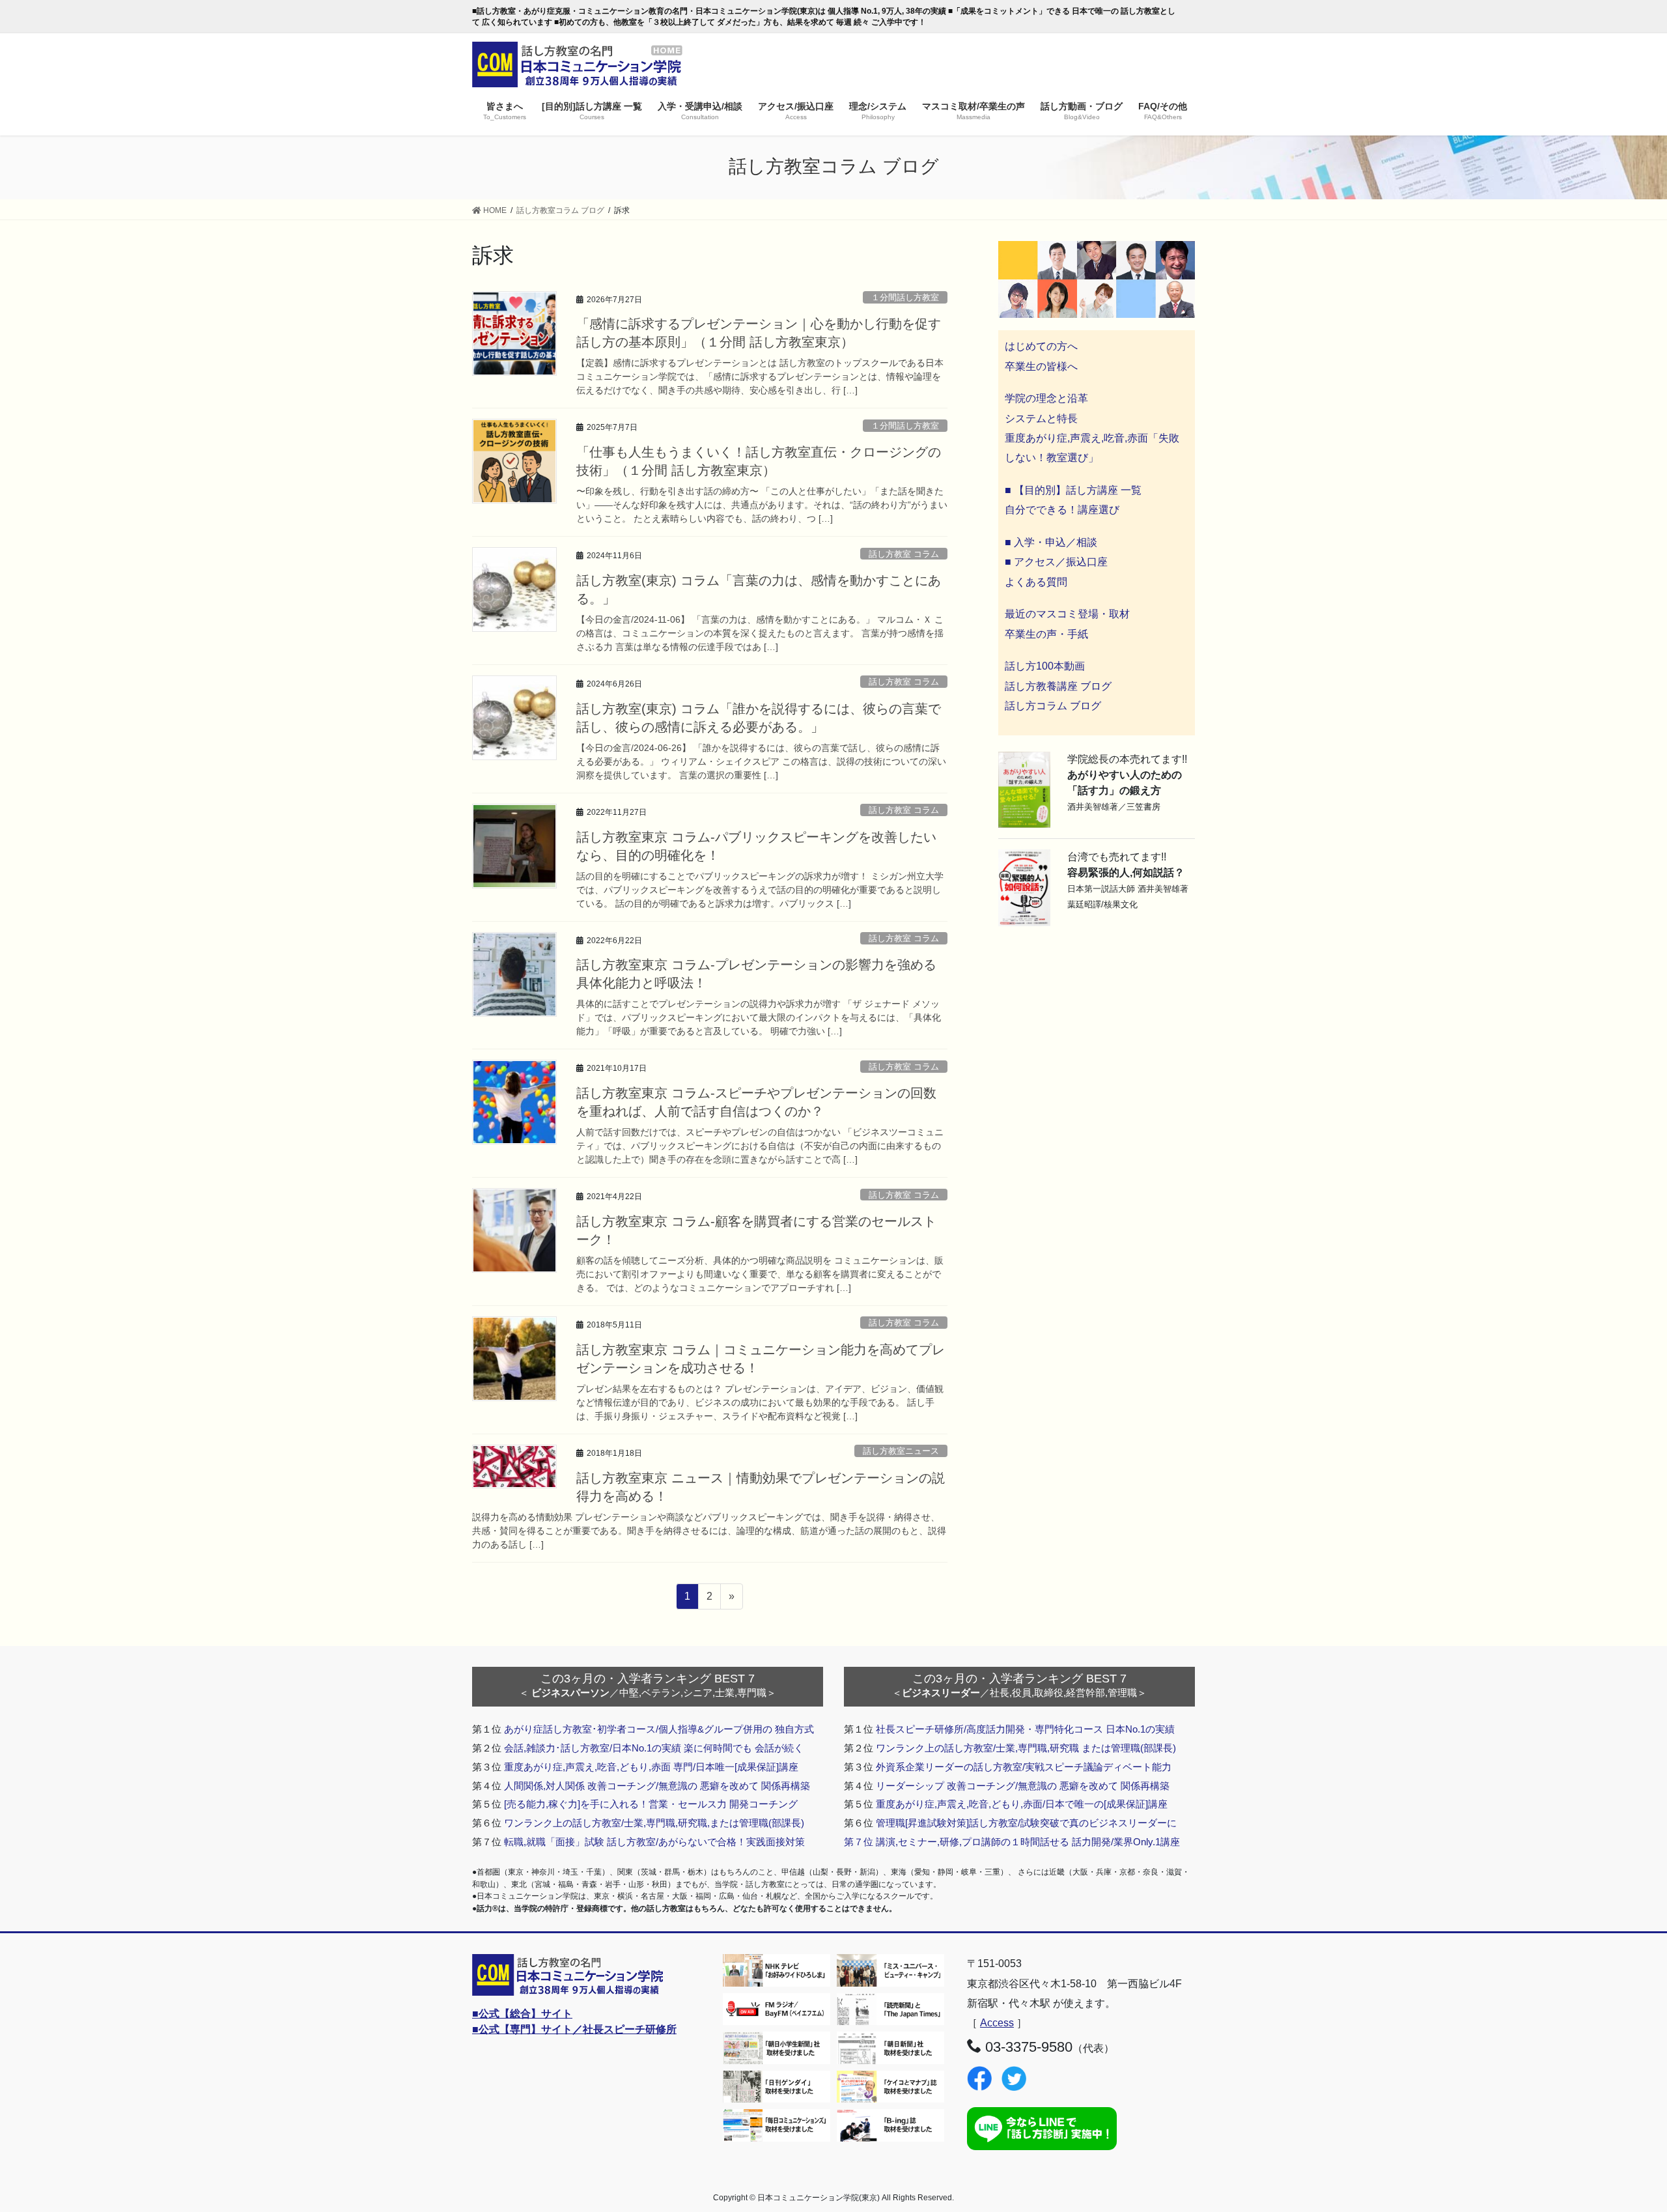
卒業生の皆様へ (1041, 366)
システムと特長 (1041, 418)
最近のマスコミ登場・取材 (1067, 614)
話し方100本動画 (1045, 666)
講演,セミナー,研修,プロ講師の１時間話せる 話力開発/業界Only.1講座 (1028, 1842)
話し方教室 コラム (904, 554)
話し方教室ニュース (901, 1451)
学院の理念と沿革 (1046, 398)
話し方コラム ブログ (1053, 706)
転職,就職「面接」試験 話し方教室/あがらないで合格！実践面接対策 (654, 1842)
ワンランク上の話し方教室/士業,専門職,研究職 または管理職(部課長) (1026, 1748)
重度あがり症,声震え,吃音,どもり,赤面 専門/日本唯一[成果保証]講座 (651, 1767)
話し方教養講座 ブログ (1058, 686)
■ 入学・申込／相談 (1051, 542)
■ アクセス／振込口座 (1056, 562)
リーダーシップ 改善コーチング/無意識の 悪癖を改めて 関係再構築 (1023, 1786)
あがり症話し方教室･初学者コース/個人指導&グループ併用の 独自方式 (659, 1729)
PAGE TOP (1618, 2134)
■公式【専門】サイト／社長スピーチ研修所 (574, 2029)
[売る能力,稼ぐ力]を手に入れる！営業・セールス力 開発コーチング (651, 1804)
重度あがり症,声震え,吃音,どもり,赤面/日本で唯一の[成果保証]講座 (1022, 1804)
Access (997, 2023)
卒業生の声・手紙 (1046, 634)
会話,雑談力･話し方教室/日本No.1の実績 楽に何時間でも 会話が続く (654, 1748)
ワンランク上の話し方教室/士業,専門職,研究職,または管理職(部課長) (654, 1823)
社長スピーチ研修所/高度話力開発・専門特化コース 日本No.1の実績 (1025, 1729)
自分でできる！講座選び (1062, 510)
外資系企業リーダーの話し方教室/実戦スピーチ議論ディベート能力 (1024, 1767)
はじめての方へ (1041, 346)
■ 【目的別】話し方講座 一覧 (1073, 490)
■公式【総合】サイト (522, 2014)
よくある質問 (1036, 582)
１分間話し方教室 (905, 297)
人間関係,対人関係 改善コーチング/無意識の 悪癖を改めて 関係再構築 (657, 1786)
